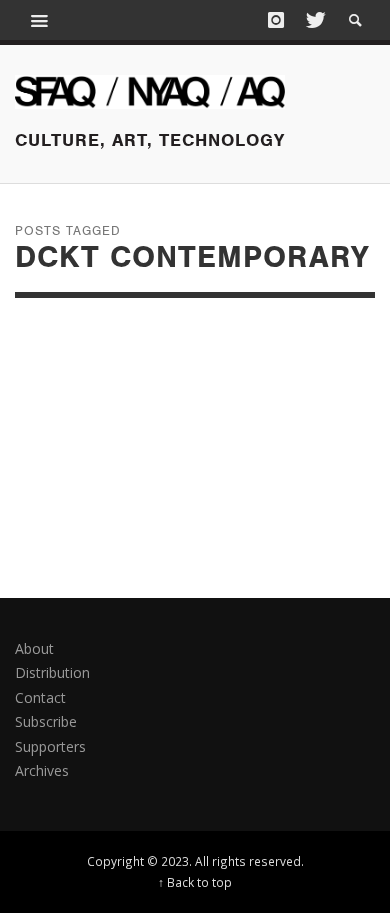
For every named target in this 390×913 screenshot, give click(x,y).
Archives (42, 770)
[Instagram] (276, 20)
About (34, 648)
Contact (40, 697)
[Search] (40, 20)
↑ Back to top (195, 882)
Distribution (52, 672)
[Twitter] (314, 20)
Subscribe (46, 721)
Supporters (50, 746)
